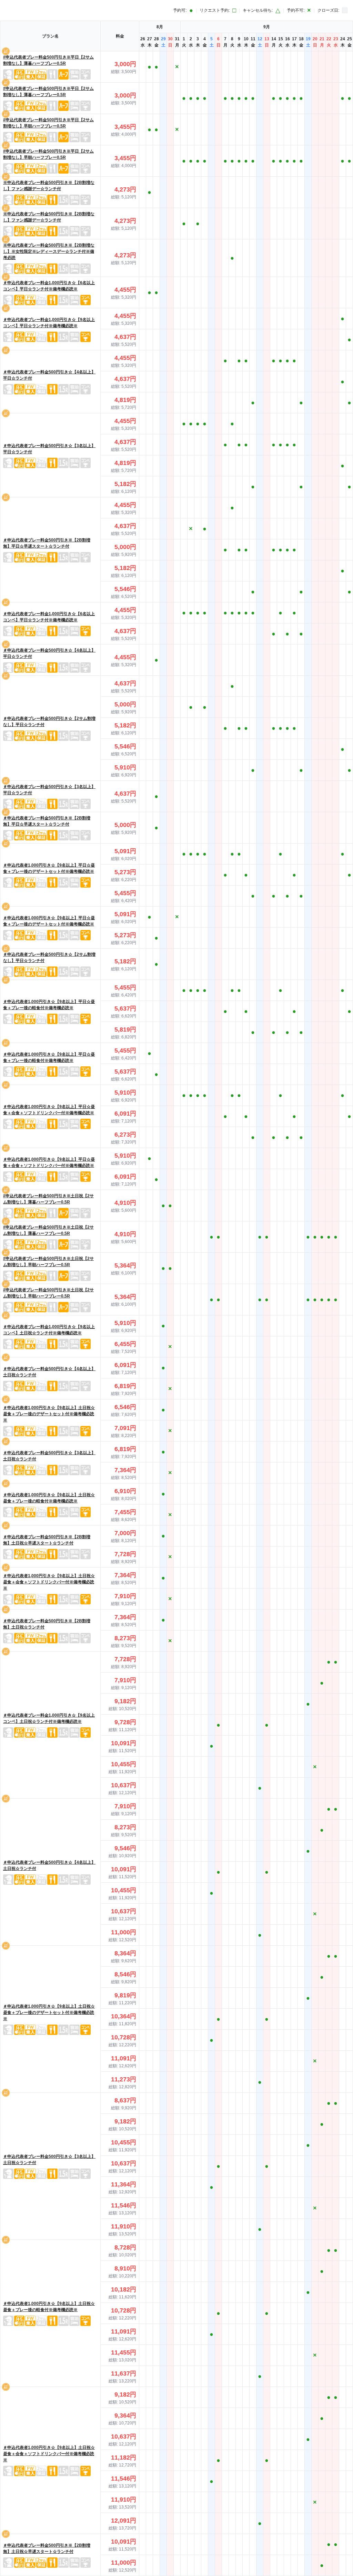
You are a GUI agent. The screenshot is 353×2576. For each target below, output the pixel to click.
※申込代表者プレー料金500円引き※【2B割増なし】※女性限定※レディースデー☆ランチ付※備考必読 (49, 251)
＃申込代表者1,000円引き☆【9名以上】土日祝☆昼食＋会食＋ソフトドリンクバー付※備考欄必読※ (49, 1582)
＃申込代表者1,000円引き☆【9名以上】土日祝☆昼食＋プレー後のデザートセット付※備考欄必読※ (49, 1414)
